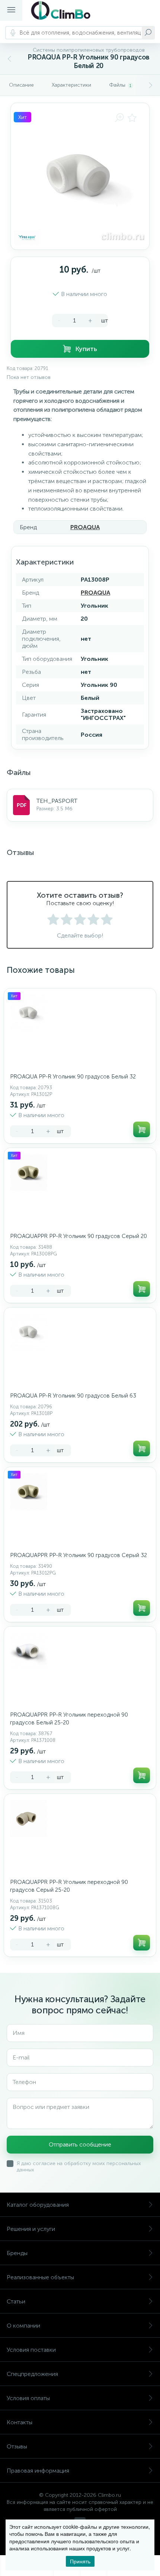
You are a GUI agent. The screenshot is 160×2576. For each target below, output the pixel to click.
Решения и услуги (31, 2229)
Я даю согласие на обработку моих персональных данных (79, 2167)
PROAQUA (85, 527)
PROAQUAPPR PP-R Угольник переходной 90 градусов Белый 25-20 (69, 1719)
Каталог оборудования (38, 2205)
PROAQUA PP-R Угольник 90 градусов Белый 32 (73, 1077)
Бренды (17, 2253)
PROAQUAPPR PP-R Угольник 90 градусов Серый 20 (79, 1236)
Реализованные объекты (40, 2277)
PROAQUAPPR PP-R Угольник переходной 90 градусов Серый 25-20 (69, 1886)
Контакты (20, 2422)
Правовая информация (38, 2471)
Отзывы (17, 2446)
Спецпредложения (32, 2374)
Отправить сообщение (80, 2144)
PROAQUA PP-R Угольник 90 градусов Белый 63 (73, 1396)
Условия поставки (31, 2350)
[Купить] (142, 1129)
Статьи (16, 2301)
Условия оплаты (28, 2398)
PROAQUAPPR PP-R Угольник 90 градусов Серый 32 (79, 1555)
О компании (23, 2326)
